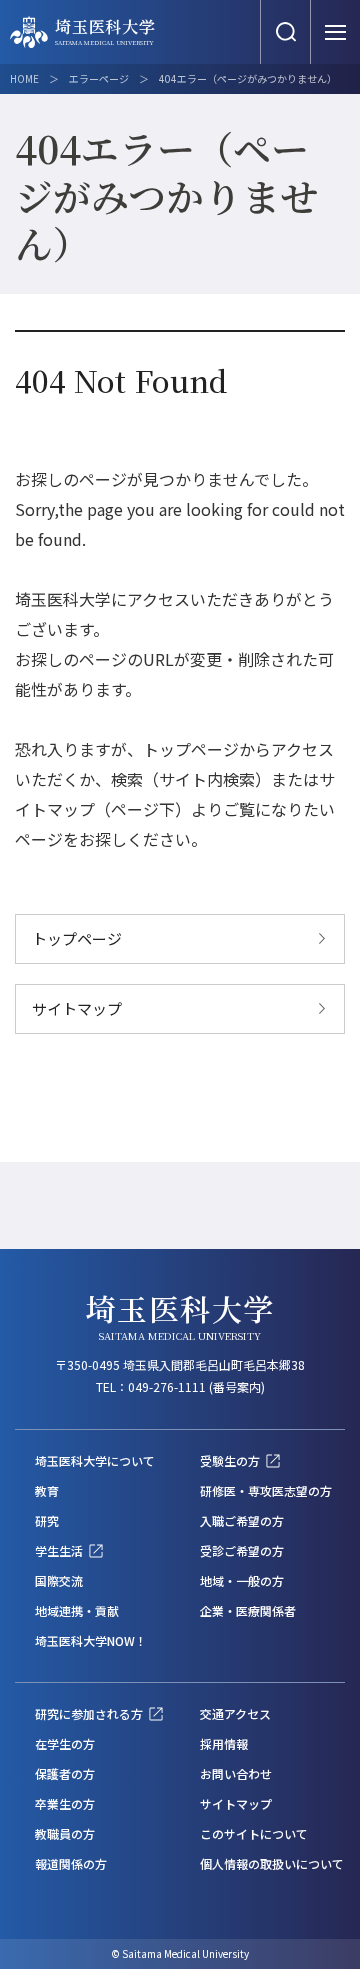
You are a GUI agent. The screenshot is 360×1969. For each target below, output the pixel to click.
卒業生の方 (65, 1803)
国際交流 (59, 1580)
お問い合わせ (236, 1773)
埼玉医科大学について (95, 1460)
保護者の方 (65, 1773)
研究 (47, 1520)
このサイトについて (254, 1833)
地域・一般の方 (242, 1580)
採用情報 (224, 1743)
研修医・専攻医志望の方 (266, 1490)
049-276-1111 (167, 1386)
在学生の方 (65, 1743)
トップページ (77, 938)
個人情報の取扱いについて (272, 1863)
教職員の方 (65, 1833)
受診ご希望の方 (242, 1550)
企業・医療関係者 (248, 1610)
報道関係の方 (71, 1863)
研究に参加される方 (89, 1713)
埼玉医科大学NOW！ (91, 1640)
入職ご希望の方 (242, 1520)
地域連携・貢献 (77, 1610)
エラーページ (99, 78)
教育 (47, 1490)
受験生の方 (230, 1460)
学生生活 (59, 1550)
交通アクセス (235, 1713)
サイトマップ (77, 1008)
